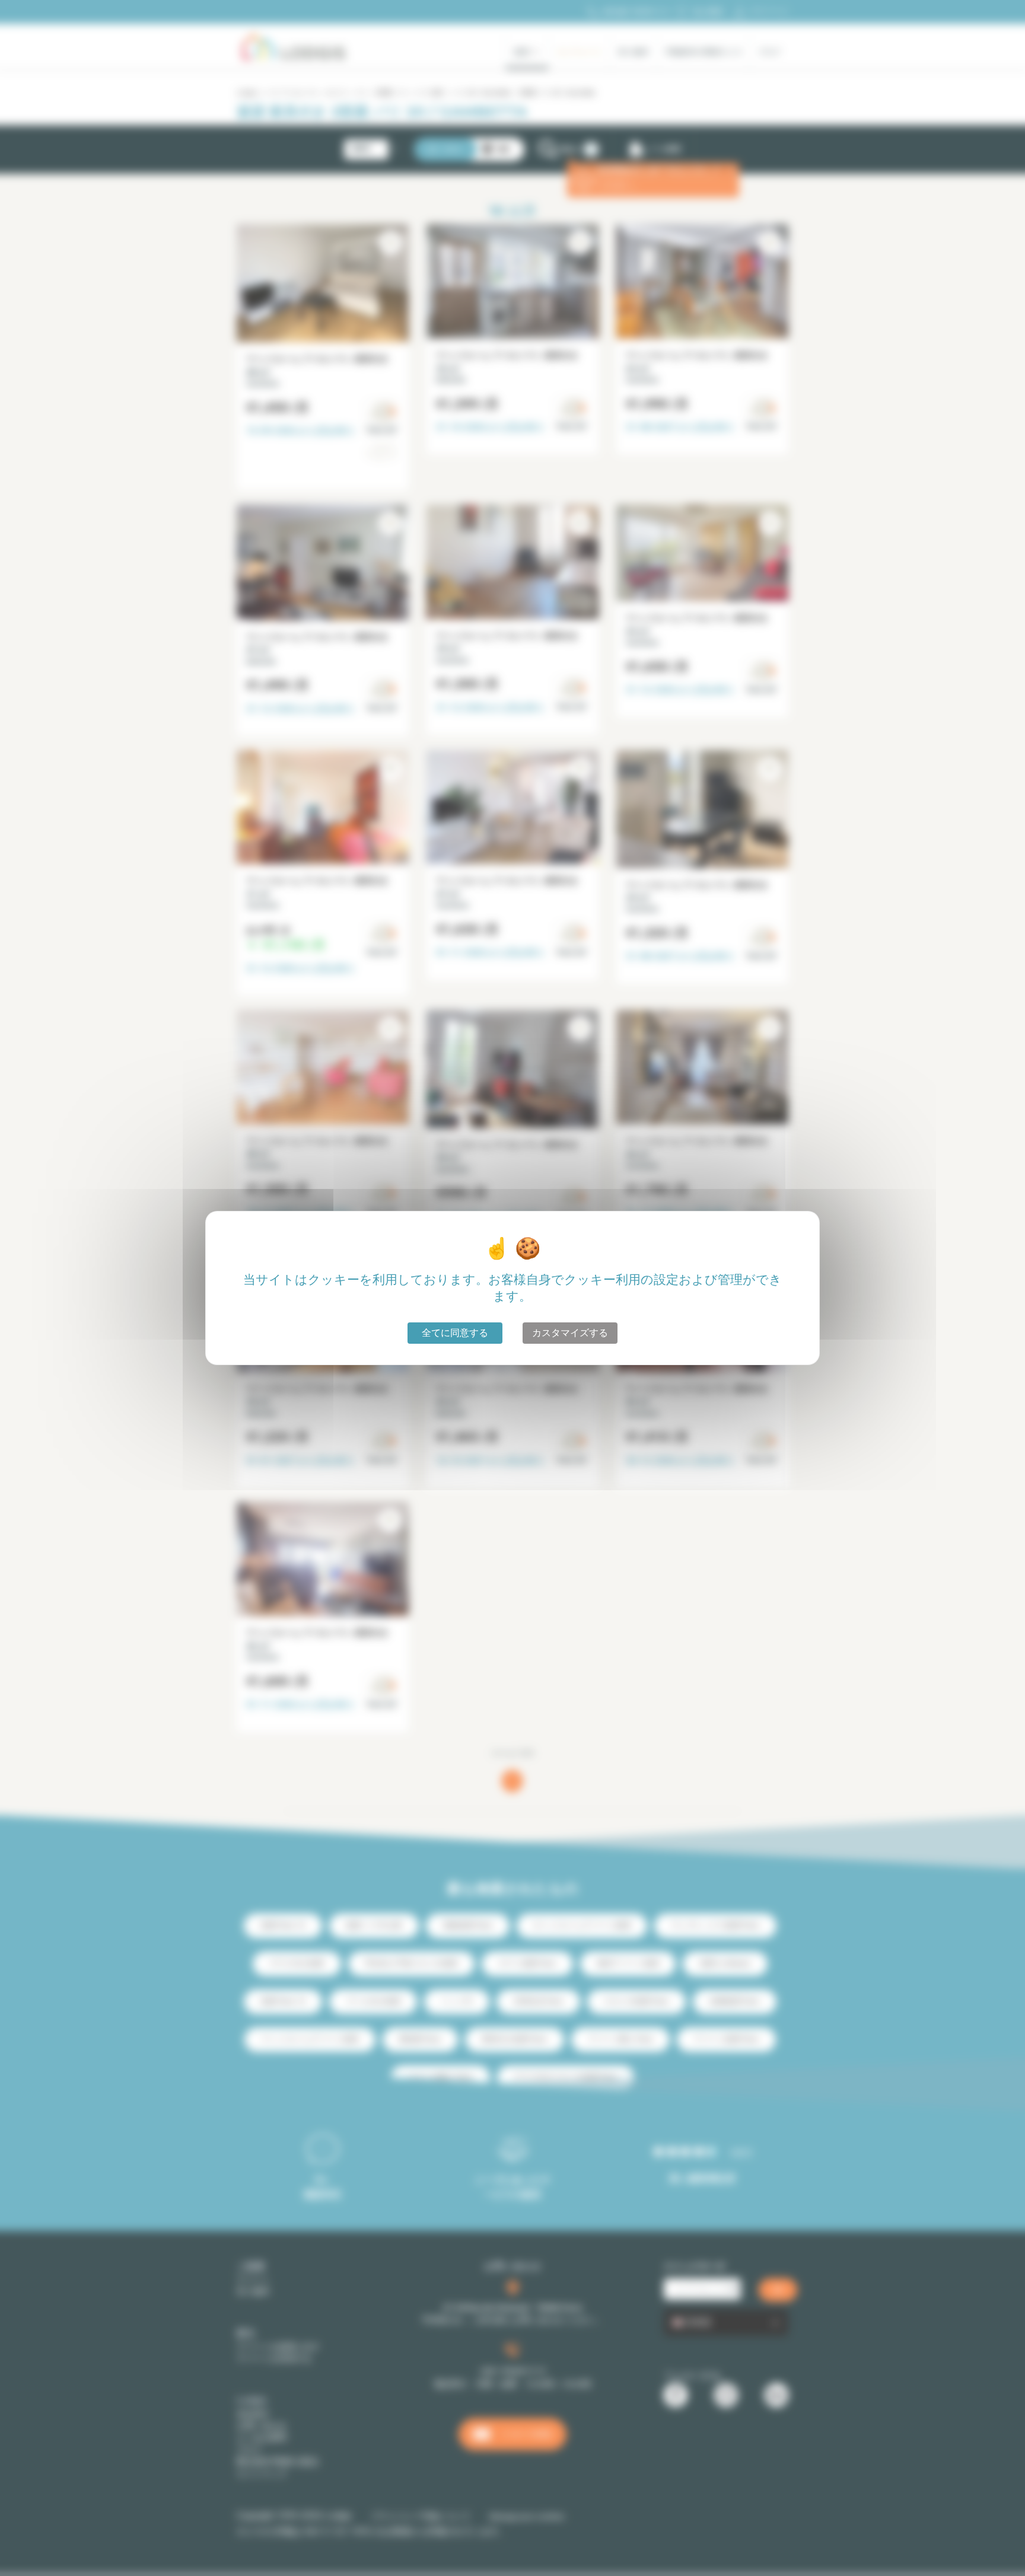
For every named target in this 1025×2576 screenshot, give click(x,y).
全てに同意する (455, 1333)
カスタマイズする (570, 1333)
